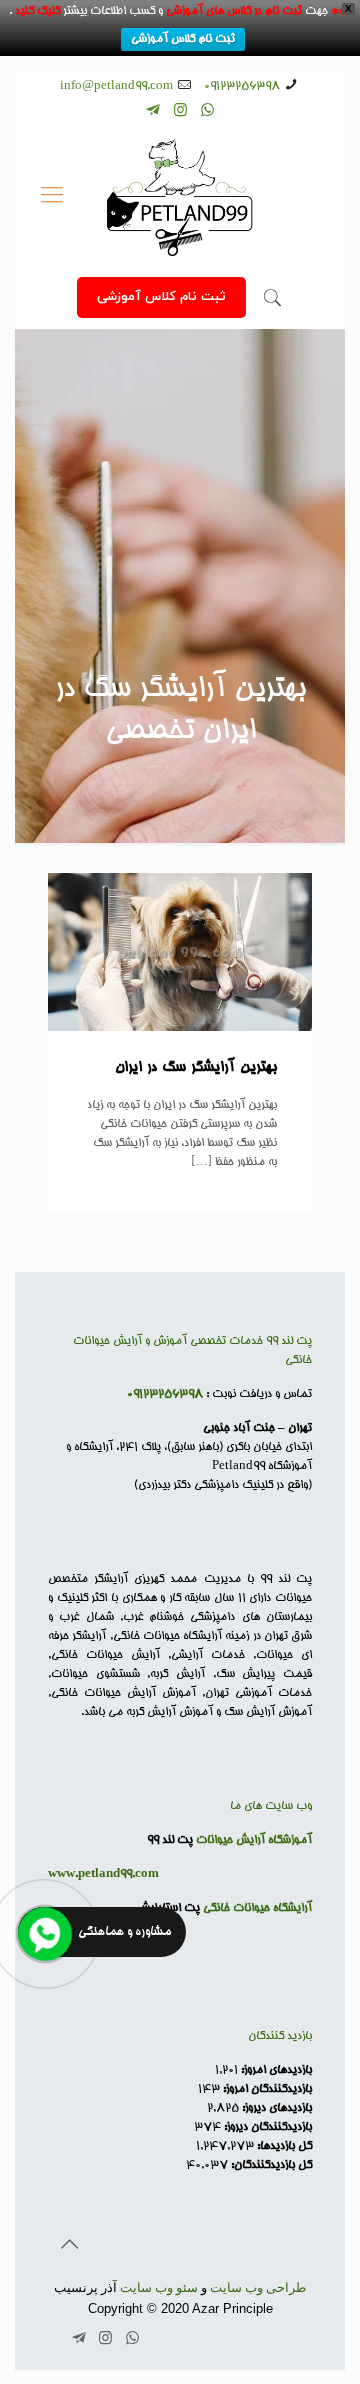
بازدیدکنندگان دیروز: (266, 2127)
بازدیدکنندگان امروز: (266, 2089)
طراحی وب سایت (258, 2287)
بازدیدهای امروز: (275, 2070)
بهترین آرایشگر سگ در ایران (196, 1068)
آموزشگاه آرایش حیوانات (254, 1840)
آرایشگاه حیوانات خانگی (257, 1908)
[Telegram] (153, 112)
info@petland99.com (116, 86)
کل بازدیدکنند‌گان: (270, 2165)
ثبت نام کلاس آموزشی (183, 39)
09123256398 (242, 86)
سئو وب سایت (159, 2287)
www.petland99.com (103, 1874)
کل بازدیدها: (283, 2146)
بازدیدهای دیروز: (275, 2108)
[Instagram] (180, 112)
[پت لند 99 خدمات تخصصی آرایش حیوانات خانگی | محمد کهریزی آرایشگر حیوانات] (180, 198)
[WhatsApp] (207, 112)
